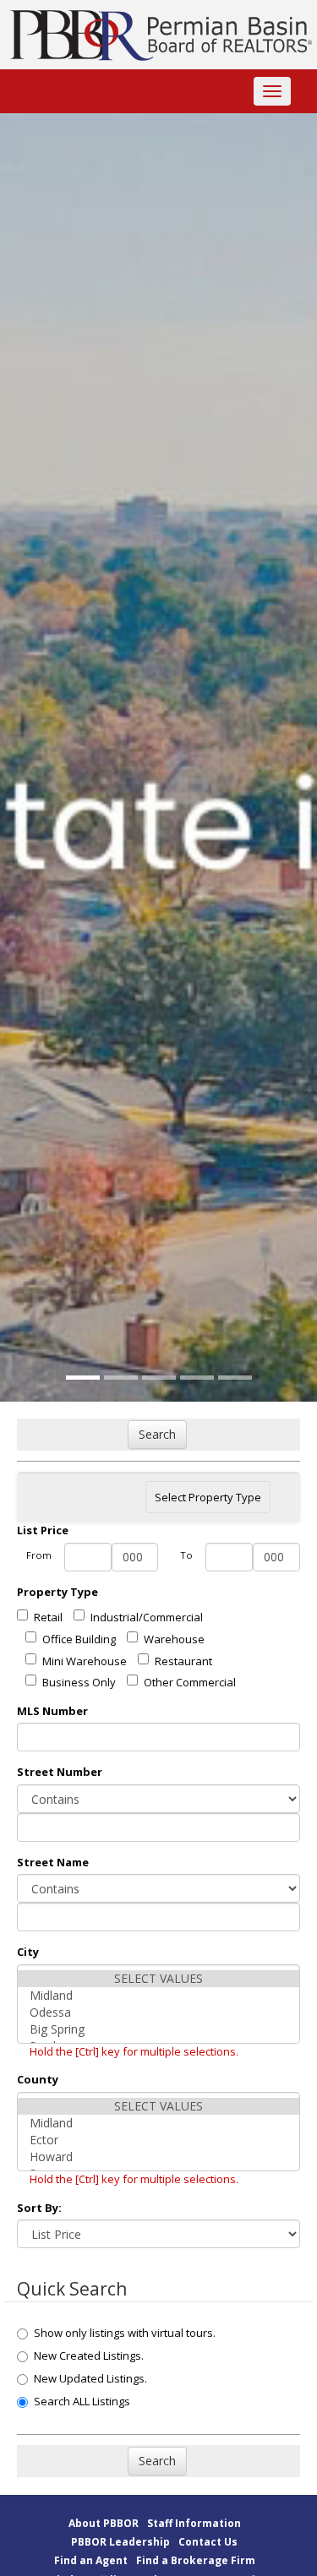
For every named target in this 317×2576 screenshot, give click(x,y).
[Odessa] (158, 2012)
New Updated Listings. (90, 2378)
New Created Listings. (89, 2355)
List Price (43, 1530)
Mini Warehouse (85, 1661)
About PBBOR (104, 2523)
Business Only (79, 1682)
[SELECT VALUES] (158, 1979)
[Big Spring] (158, 2029)
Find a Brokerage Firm (196, 2560)
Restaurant (183, 1661)
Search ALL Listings (82, 2401)
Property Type (57, 1592)
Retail (48, 1617)
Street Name (53, 1862)
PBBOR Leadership (120, 2542)
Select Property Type (208, 1501)
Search (157, 1434)
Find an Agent (91, 2560)
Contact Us (208, 2542)
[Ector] (158, 2140)
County (38, 2079)
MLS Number (52, 1711)
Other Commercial (190, 1682)
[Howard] (158, 2157)
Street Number (60, 1772)
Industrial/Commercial (147, 1617)
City (28, 1952)
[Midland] (158, 1996)
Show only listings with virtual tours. (125, 2333)
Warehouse (174, 1639)
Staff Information (194, 2523)
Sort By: (39, 2208)
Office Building (79, 1639)
